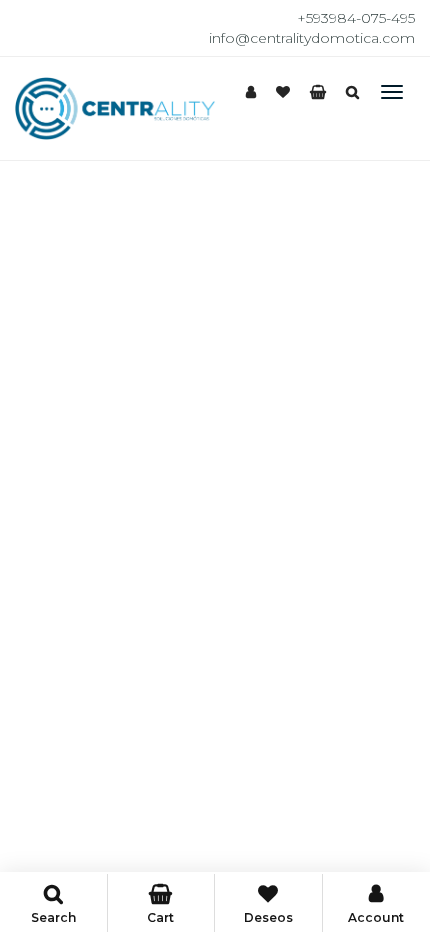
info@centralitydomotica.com (312, 38)
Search (53, 917)
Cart (160, 917)
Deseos (268, 917)
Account (376, 917)
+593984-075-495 (356, 18)
